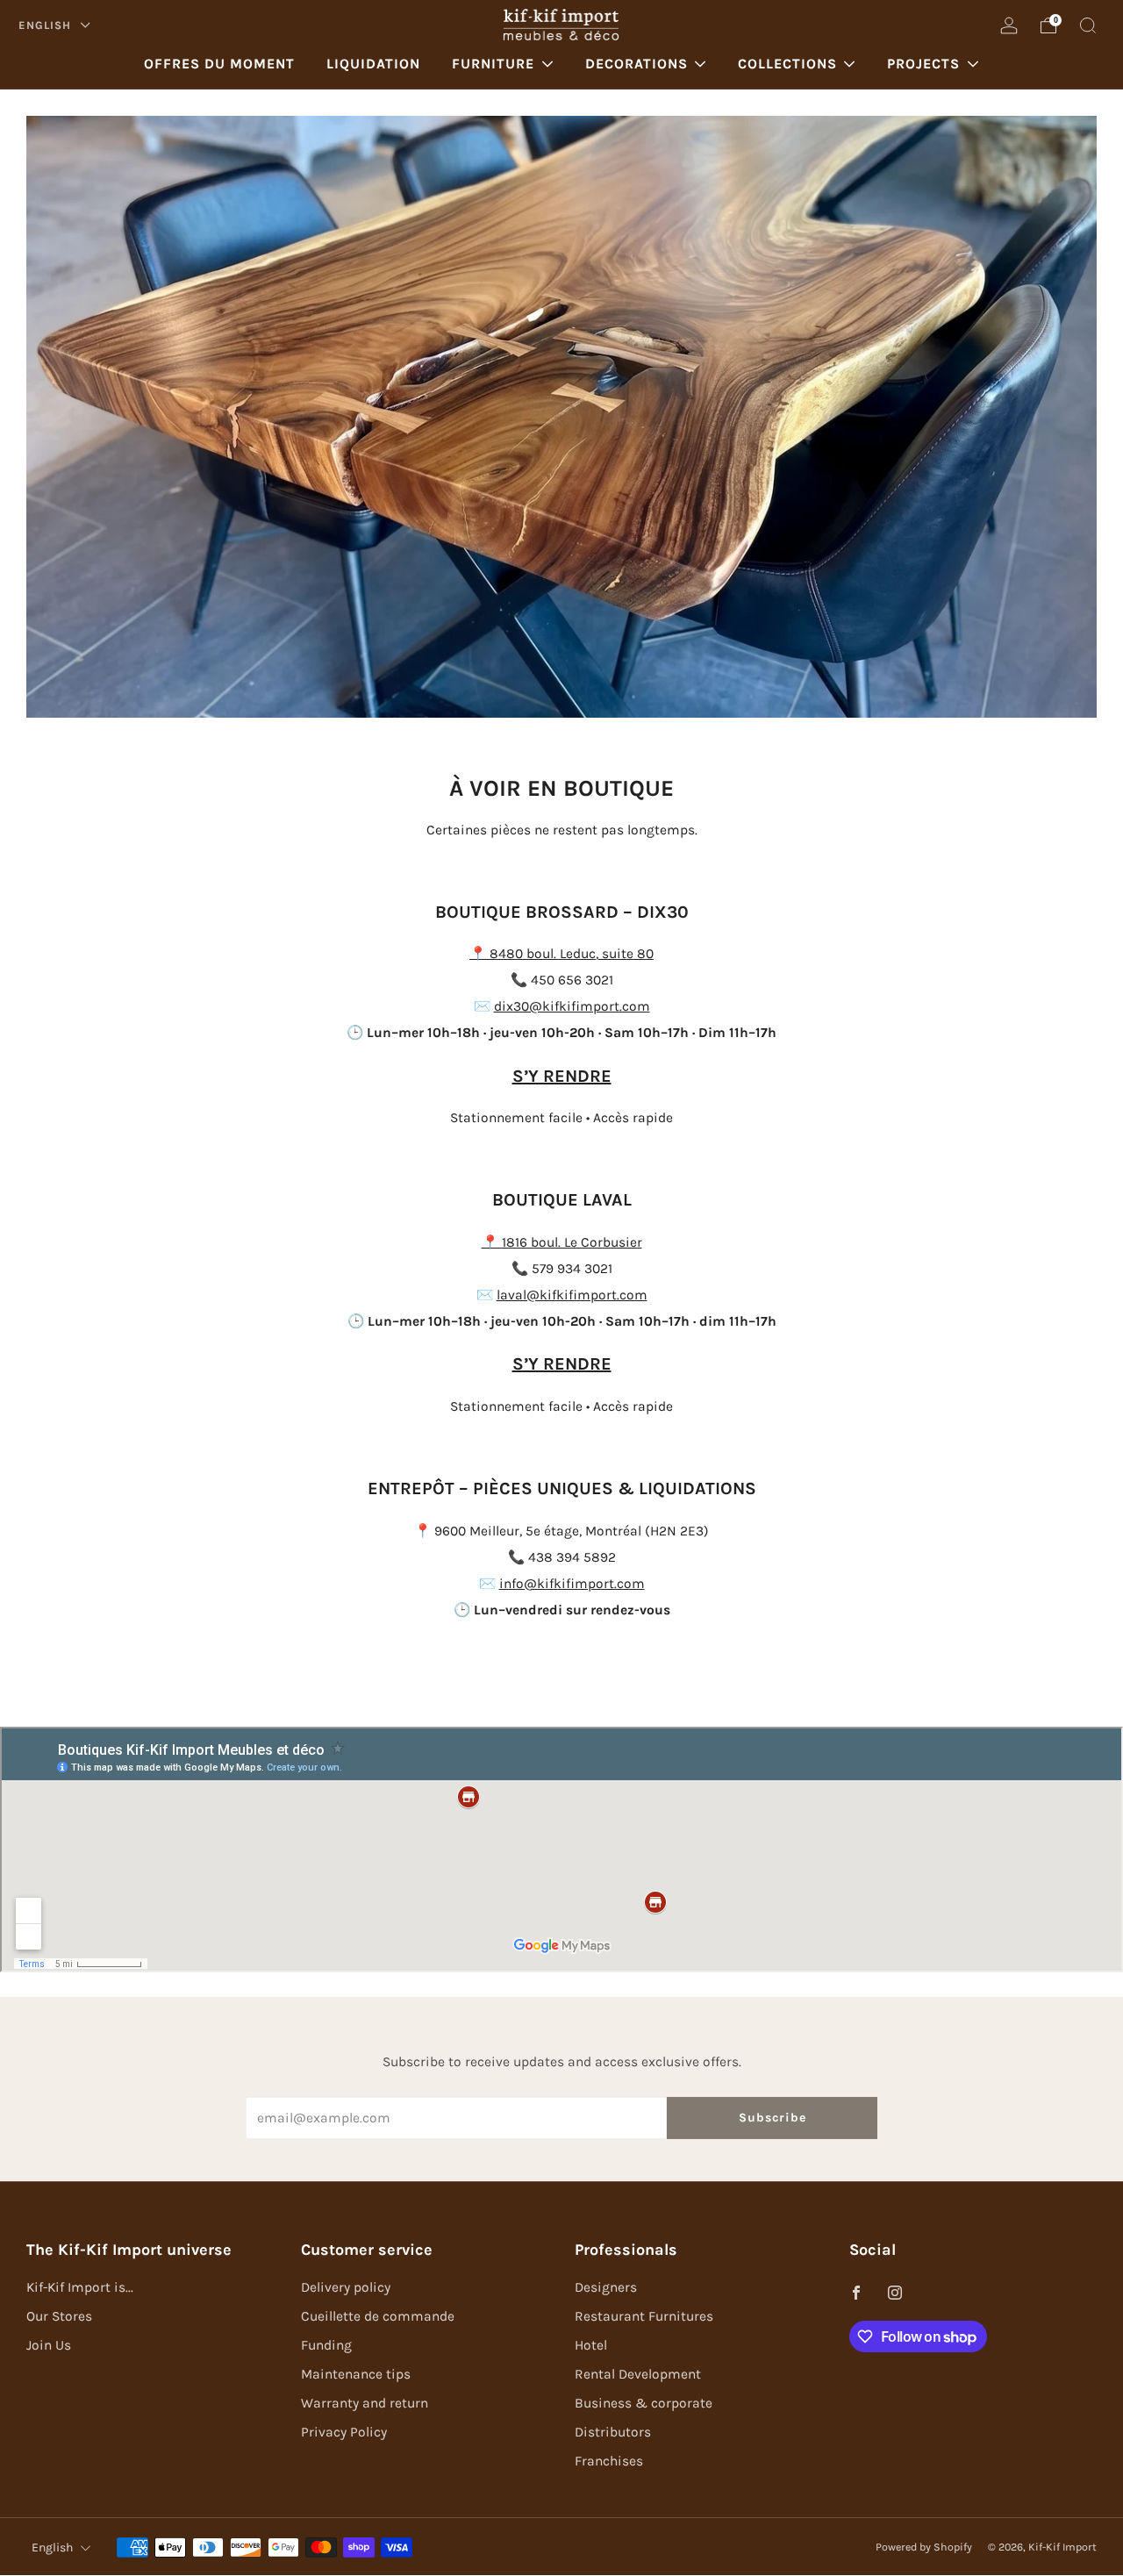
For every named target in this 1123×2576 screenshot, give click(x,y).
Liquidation (373, 64)
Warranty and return (365, 2403)
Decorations (637, 64)
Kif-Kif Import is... (80, 2287)
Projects (923, 64)
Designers (606, 2287)
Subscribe (773, 2118)
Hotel (591, 2345)
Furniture (493, 64)
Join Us (49, 2345)
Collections (787, 64)
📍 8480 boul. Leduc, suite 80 (561, 954)
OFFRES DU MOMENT (219, 64)
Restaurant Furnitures (644, 2316)
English (46, 25)
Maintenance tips (356, 2374)
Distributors (613, 2432)
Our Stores (59, 2316)
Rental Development (638, 2374)
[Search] (1088, 25)
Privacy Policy (344, 2432)
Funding (326, 2345)
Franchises (609, 2461)
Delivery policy (346, 2287)
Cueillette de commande (378, 2316)
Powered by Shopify (924, 2547)
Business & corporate (644, 2403)
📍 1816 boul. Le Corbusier (562, 1242)
